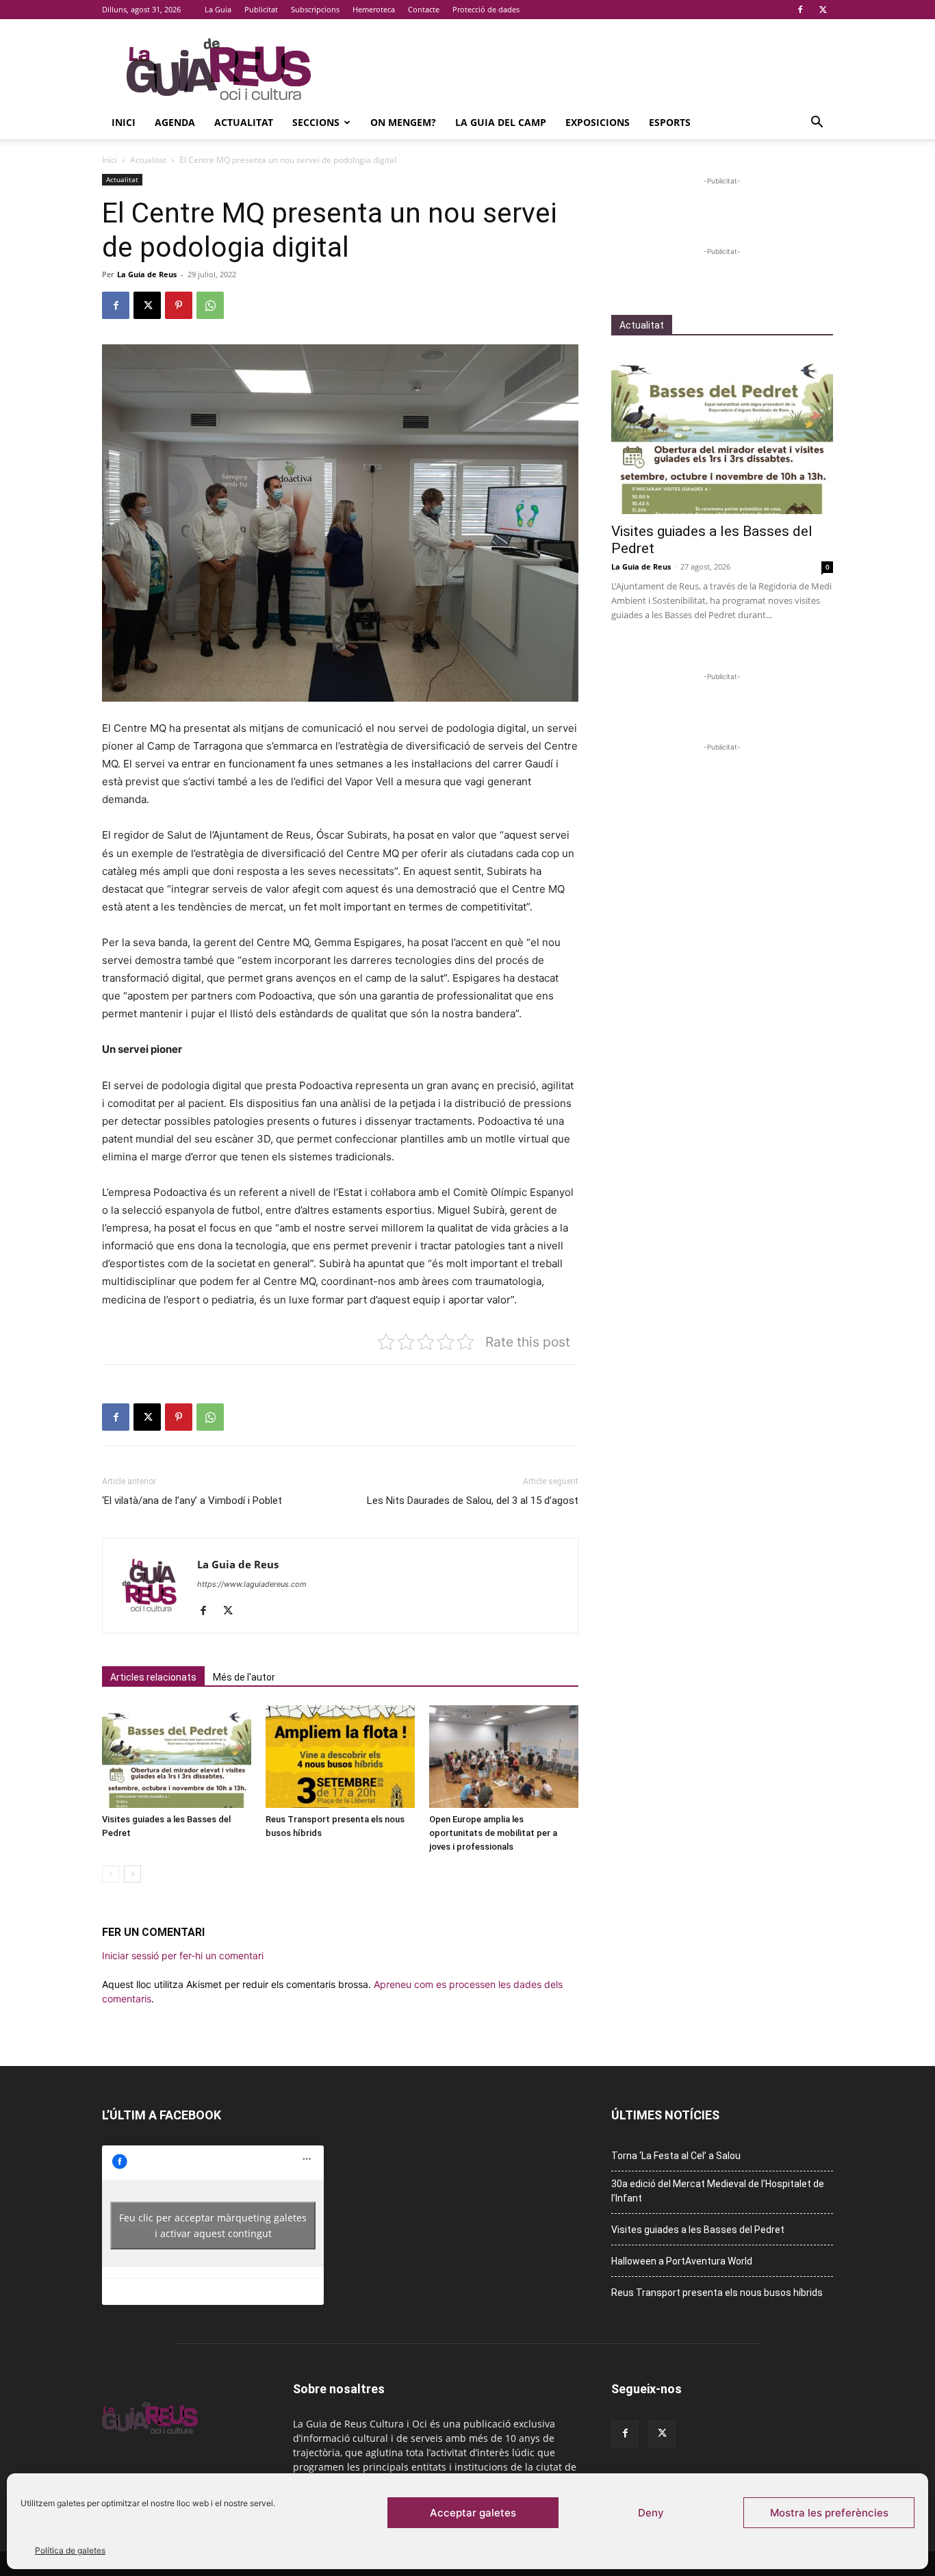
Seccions (316, 122)
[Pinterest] (179, 305)
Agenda (175, 122)
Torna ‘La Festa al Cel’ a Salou (676, 2156)
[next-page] (132, 1874)
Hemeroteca (374, 9)
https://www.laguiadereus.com (252, 1584)
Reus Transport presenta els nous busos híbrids (717, 2293)
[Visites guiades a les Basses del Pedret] (177, 1757)
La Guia (218, 9)
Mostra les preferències (829, 2513)
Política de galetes (70, 2550)
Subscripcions (315, 9)
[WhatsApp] (210, 305)
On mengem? (403, 122)
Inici (124, 122)
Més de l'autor (244, 1677)
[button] (817, 124)
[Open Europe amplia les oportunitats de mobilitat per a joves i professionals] (504, 1757)
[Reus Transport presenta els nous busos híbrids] (340, 1757)
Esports (670, 122)
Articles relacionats (153, 1677)
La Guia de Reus (147, 274)
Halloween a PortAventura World (682, 2261)
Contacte (424, 9)
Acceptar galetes (473, 2513)
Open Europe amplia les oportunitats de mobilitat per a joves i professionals (493, 1833)
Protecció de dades (486, 9)
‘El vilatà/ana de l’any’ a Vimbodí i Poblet (192, 1501)
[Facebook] (800, 10)
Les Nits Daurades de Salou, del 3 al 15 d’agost (473, 1501)
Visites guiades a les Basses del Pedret (698, 2230)
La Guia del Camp (501, 122)
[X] (823, 10)
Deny (651, 2513)
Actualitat (244, 122)
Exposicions (598, 122)
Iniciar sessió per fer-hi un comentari (183, 1955)
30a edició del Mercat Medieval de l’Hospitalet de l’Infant (718, 2191)
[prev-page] (111, 1874)
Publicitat (261, 9)
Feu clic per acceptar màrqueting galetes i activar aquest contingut (213, 2226)
